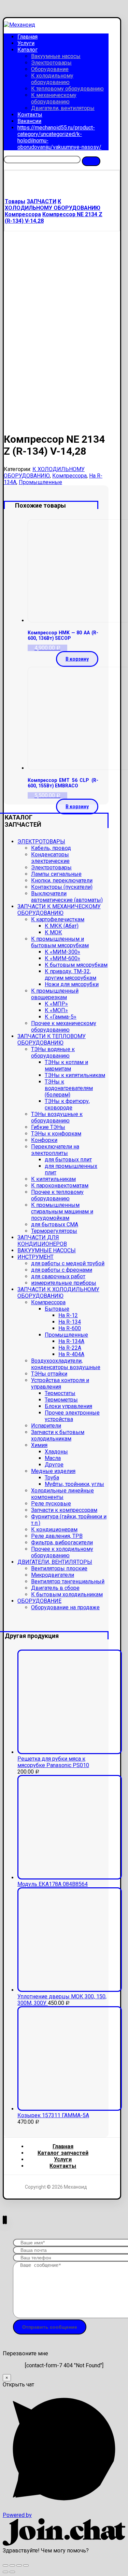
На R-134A (71, 1341)
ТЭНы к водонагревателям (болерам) (69, 1088)
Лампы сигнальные (56, 874)
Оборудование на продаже (65, 1607)
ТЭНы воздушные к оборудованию (57, 1117)
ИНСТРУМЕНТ (35, 1257)
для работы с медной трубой (68, 1263)
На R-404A (71, 1354)
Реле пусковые (51, 1504)
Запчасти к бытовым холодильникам (58, 1435)
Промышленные (40, 482)
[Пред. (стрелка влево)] (5, 2572)
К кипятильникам (53, 1179)
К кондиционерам (54, 1530)
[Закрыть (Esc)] (5, 2565)
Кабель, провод (51, 848)
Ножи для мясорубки (72, 984)
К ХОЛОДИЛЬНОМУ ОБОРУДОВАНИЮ (44, 472)
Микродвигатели (53, 1575)
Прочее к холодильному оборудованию (62, 1552)
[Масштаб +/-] (26, 2565)
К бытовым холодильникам (67, 1594)
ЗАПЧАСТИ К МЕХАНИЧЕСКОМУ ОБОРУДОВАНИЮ (59, 910)
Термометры (61, 1400)
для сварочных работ (58, 1276)
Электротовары (51, 867)
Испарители (46, 1426)
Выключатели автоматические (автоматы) (67, 897)
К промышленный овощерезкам (55, 994)
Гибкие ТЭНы (48, 1127)
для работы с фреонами (62, 1270)
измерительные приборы (64, 1283)
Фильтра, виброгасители (62, 1542)
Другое (54, 1465)
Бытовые (57, 1309)
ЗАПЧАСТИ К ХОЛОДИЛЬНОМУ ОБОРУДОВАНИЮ (58, 1293)
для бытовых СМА (55, 1224)
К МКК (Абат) (62, 926)
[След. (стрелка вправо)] (12, 2572)
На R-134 (70, 1322)
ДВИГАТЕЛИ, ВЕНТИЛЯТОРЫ (55, 1562)
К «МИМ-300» (62, 952)
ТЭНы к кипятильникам (75, 1075)
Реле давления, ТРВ (57, 1536)
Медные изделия (53, 1471)
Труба (52, 1478)
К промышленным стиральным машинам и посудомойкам (62, 1211)
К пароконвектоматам (60, 1186)
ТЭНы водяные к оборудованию (53, 1052)
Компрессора (69, 476)
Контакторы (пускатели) (62, 887)
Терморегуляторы (54, 1231)
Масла (53, 1458)
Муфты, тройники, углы (74, 1484)
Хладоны (56, 1452)
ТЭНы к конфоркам (56, 1134)
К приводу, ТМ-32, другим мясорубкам (70, 975)
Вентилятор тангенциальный (68, 1581)
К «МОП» (56, 1010)
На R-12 (68, 1315)
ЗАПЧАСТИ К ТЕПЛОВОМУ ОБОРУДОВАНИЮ (52, 1039)
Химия (39, 1445)
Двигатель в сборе (55, 1588)
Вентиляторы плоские (59, 1568)
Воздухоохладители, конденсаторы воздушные (66, 1364)
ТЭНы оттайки (49, 1374)
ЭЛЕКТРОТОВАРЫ (41, 842)
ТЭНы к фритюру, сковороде (67, 1104)
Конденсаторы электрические (50, 858)
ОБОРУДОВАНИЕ (39, 1601)
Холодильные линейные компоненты (62, 1494)
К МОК (53, 932)
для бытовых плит (68, 1160)
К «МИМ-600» (62, 958)
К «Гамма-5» (61, 1017)
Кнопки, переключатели (62, 880)
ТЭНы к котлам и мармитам (66, 1065)
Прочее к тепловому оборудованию (57, 1195)
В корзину (77, 659)
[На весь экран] (19, 2565)
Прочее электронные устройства (72, 1416)
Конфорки (44, 1140)
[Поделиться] (12, 2565)
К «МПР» (56, 1004)
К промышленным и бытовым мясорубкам (60, 942)
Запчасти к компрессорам (64, 1510)
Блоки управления (68, 1406)
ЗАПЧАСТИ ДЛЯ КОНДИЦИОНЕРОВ (42, 1241)
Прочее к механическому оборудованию (64, 1027)
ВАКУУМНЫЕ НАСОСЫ (47, 1250)
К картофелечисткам (58, 919)
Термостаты (60, 1393)
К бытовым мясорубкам (76, 965)
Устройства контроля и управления (60, 1383)
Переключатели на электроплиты (55, 1150)
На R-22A (70, 1348)
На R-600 (70, 1328)
